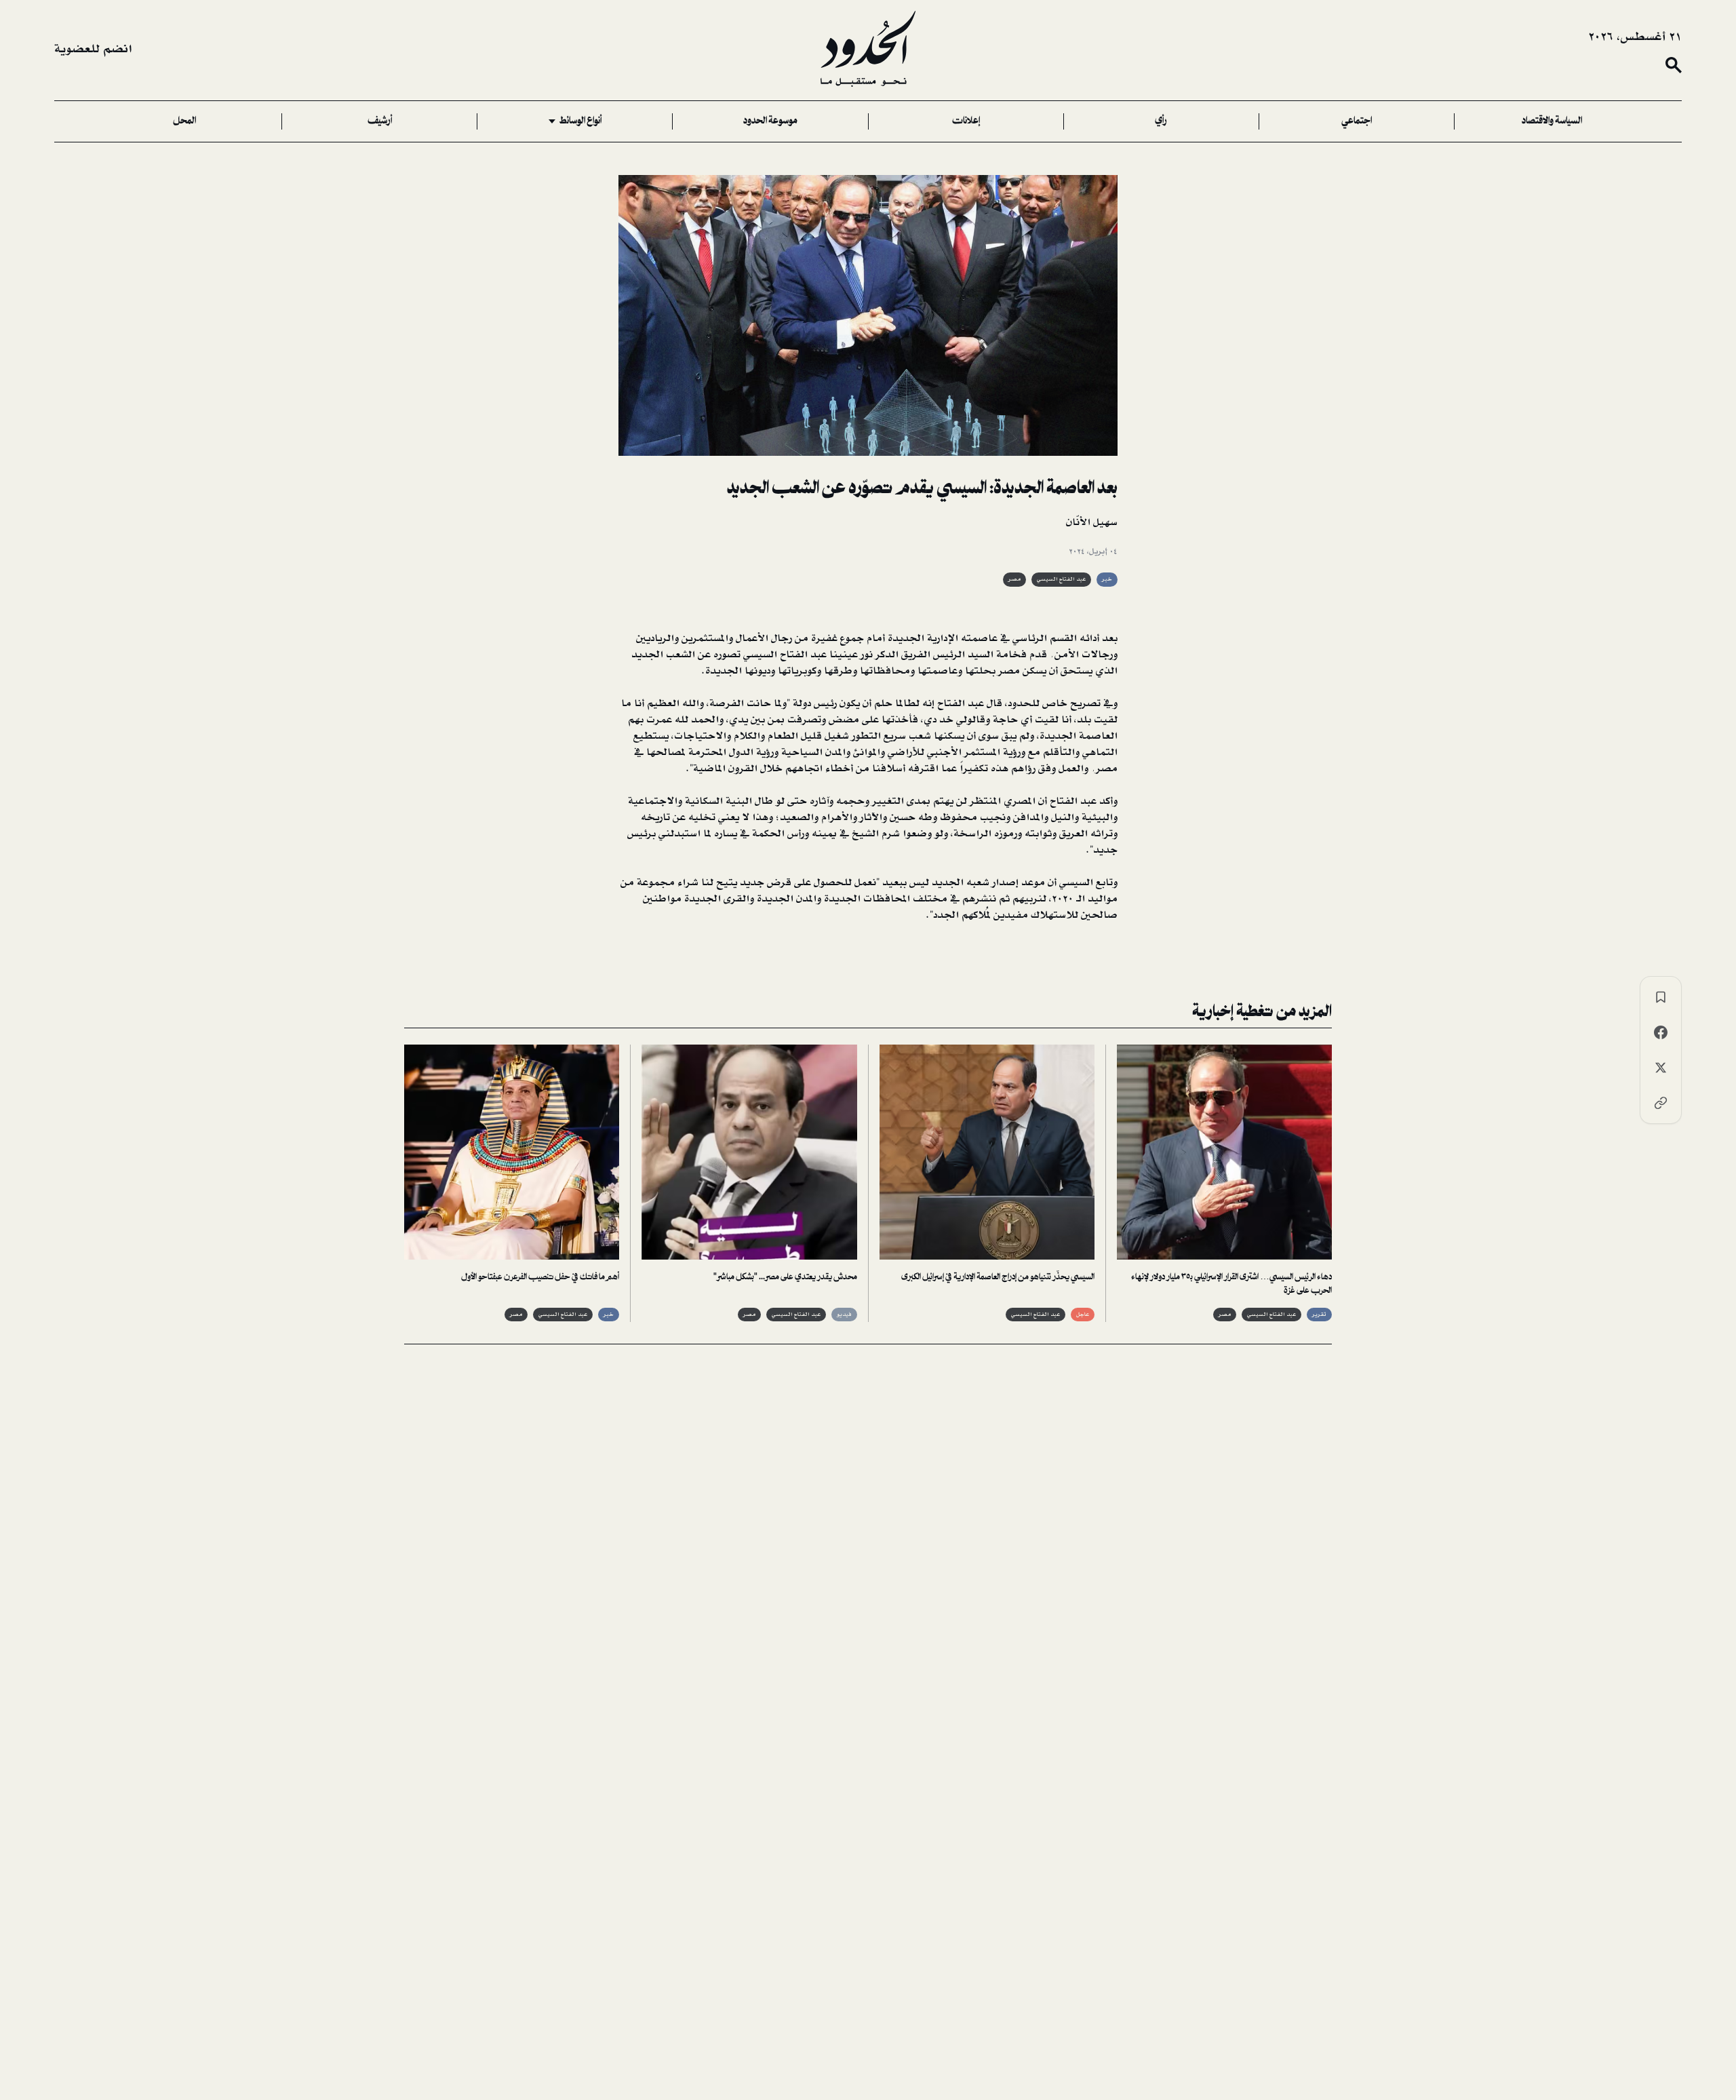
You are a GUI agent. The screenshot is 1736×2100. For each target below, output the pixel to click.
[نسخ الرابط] (1661, 1103)
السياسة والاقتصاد (1552, 121)
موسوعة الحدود (770, 121)
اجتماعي (1357, 121)
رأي (1161, 121)
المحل (184, 121)
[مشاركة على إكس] (1661, 1068)
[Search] (1674, 65)
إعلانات (966, 121)
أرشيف (380, 121)
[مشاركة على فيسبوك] (1661, 1032)
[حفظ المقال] (1661, 997)
